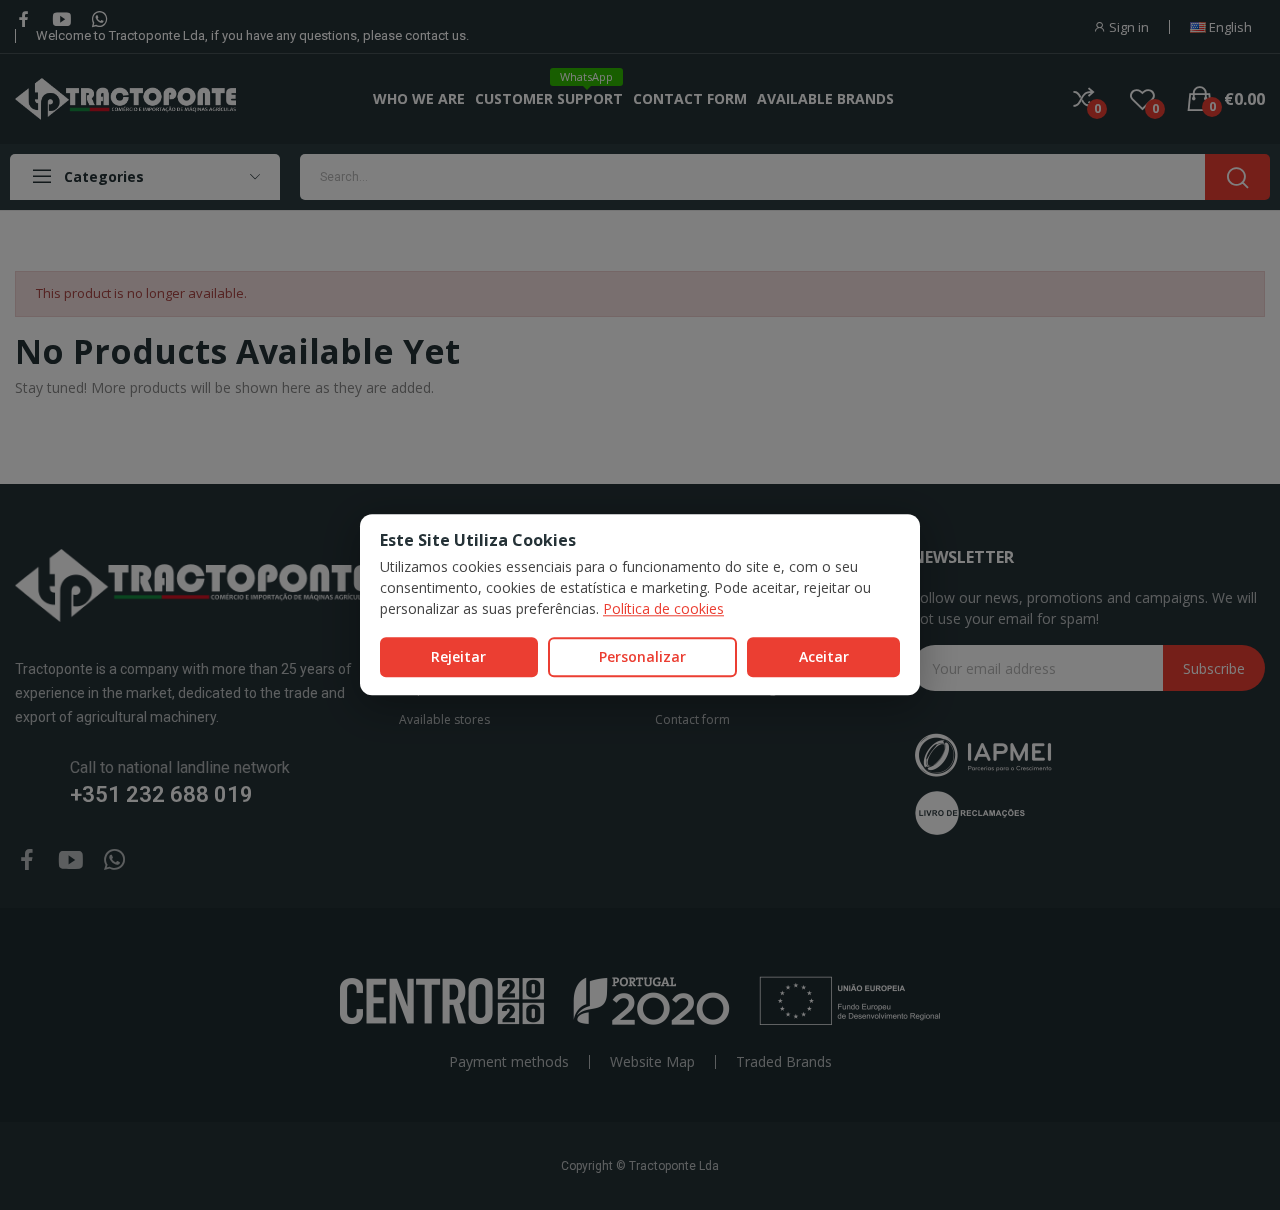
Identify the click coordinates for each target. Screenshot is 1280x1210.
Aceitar (824, 656)
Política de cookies (663, 608)
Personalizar (642, 656)
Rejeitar (458, 656)
